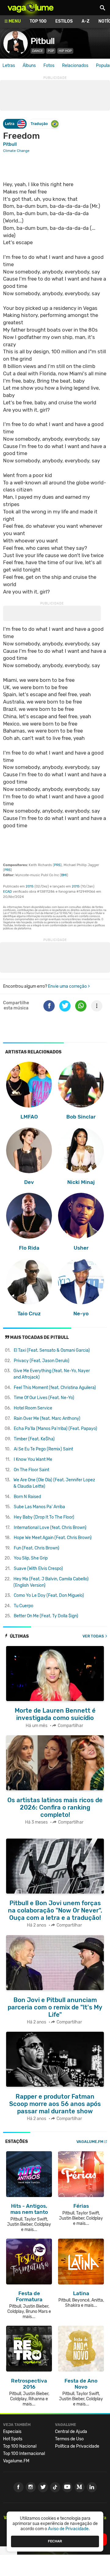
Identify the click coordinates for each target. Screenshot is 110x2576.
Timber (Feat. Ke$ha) (34, 1439)
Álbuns (29, 66)
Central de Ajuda (71, 2432)
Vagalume (31, 8)
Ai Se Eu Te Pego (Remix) (43, 1449)
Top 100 (38, 21)
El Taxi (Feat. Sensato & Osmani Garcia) (52, 1350)
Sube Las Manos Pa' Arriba (39, 1507)
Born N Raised (27, 1497)
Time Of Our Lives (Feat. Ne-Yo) (44, 1398)
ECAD (7, 892)
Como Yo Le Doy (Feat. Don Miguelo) (49, 1595)
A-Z (86, 21)
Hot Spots (13, 2439)
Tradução (39, 124)
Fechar (55, 2541)
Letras (9, 66)
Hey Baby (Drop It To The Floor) (44, 1517)
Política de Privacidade (77, 2446)
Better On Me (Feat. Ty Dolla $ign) (46, 1616)
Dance (38, 51)
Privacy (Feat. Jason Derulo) (42, 1361)
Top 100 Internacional (24, 2454)
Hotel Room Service (33, 1408)
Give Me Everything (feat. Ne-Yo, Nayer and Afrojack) (52, 1374)
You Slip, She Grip (31, 1558)
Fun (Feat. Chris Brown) (37, 1548)
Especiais (12, 2432)
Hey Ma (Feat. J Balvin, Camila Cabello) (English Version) (51, 1582)
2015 (30, 886)
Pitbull (42, 41)
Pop (51, 51)
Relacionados (75, 66)
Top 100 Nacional (20, 2446)
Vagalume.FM (90, 2142)
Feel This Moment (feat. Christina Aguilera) (55, 1388)
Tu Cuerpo (24, 1606)
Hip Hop (65, 51)
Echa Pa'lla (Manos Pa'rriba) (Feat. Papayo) (55, 1429)
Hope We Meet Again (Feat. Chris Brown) (53, 1538)
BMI (64, 875)
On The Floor (31, 1470)
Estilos (64, 21)
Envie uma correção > (69, 986)
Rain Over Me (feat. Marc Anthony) (47, 1418)
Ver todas (93, 1636)
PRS (57, 865)
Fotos (49, 66)
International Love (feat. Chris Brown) (50, 1528)
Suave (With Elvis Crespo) (38, 1569)
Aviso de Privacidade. (69, 2529)
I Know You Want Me (33, 1459)
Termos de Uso (69, 2439)
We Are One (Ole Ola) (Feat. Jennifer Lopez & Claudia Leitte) (54, 1483)
